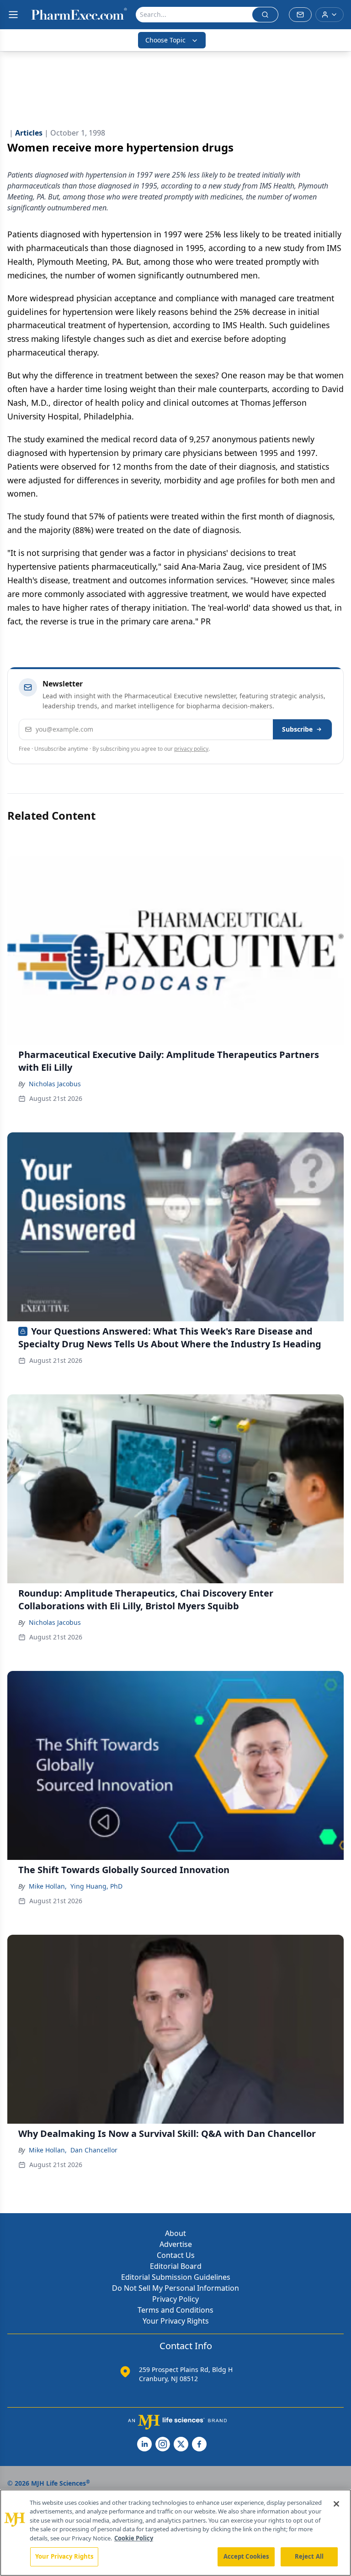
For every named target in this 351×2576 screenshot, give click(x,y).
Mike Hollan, (48, 1886)
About (175, 2233)
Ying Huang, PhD (96, 1886)
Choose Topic (165, 40)
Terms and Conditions (175, 2310)
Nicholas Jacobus (55, 1084)
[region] (175, 2533)
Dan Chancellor (94, 2150)
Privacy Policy (175, 2299)
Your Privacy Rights (176, 2321)
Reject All (309, 2556)
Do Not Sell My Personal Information (175, 2288)
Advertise (176, 2244)
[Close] (336, 2504)
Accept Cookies (246, 2556)
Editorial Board (176, 2266)
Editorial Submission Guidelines (176, 2277)
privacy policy (191, 749)
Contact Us (176, 2255)
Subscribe (297, 729)
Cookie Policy (134, 2538)
